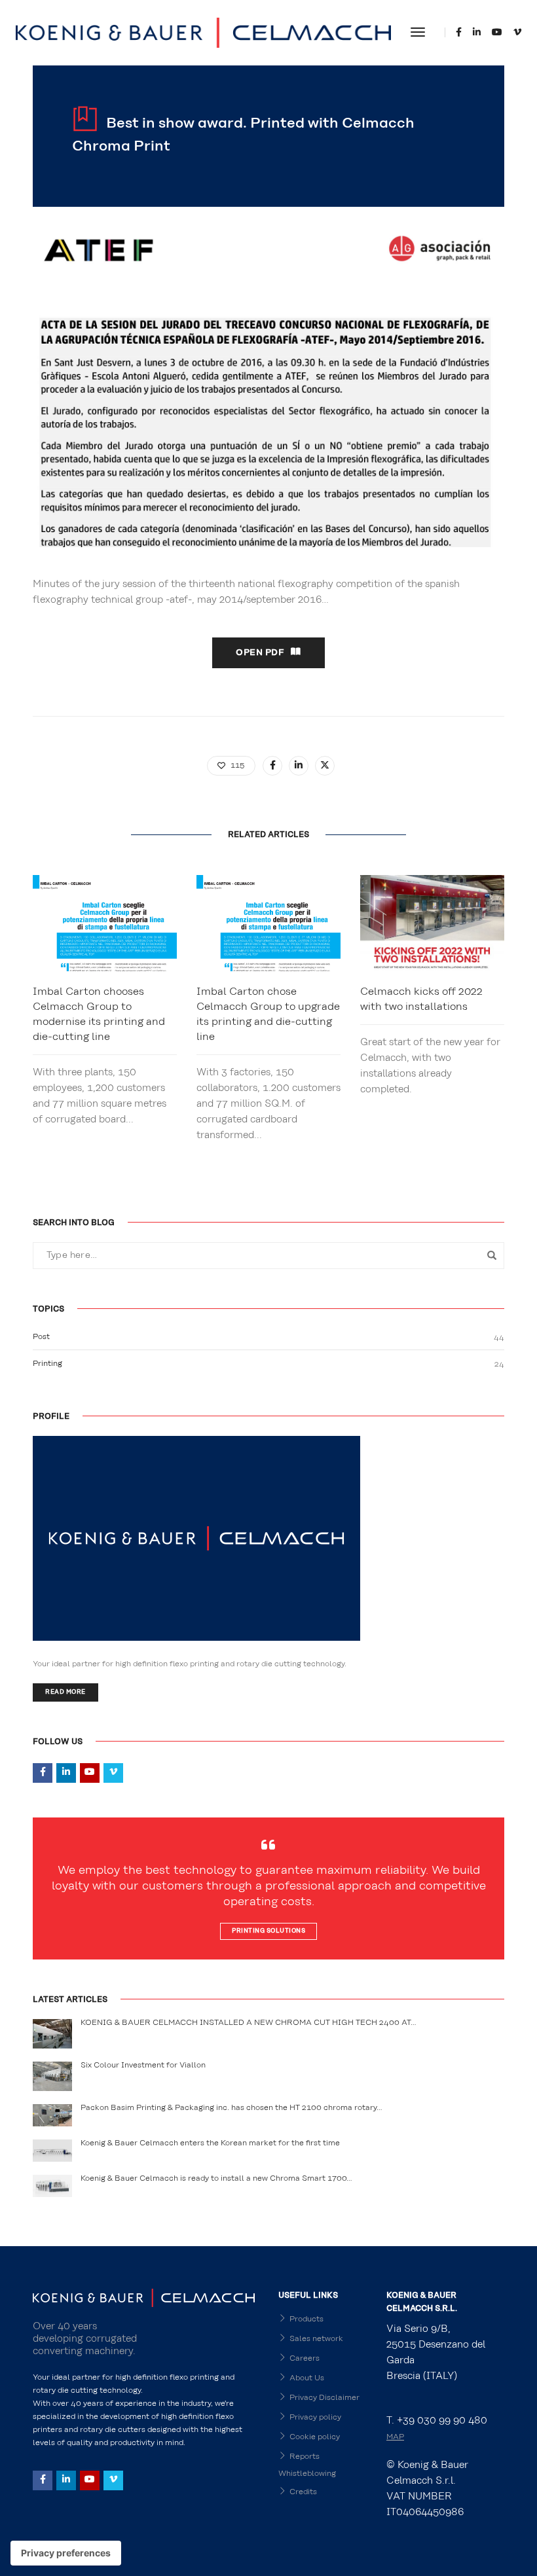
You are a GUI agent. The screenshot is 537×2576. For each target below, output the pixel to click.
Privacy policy (315, 2417)
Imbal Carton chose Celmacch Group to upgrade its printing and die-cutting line (268, 1014)
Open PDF (260, 653)
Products (306, 2319)
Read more (65, 1692)
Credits (303, 2492)
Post (41, 1336)
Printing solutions (268, 1931)
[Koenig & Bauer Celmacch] (203, 32)
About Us (307, 2378)
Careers (305, 2358)
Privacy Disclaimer (324, 2397)
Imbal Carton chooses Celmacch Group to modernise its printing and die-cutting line (99, 1014)
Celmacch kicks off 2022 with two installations (421, 999)
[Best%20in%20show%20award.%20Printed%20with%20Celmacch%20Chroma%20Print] (272, 766)
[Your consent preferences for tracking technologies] (66, 2553)
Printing (47, 1363)
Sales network (316, 2338)
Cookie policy (315, 2437)
